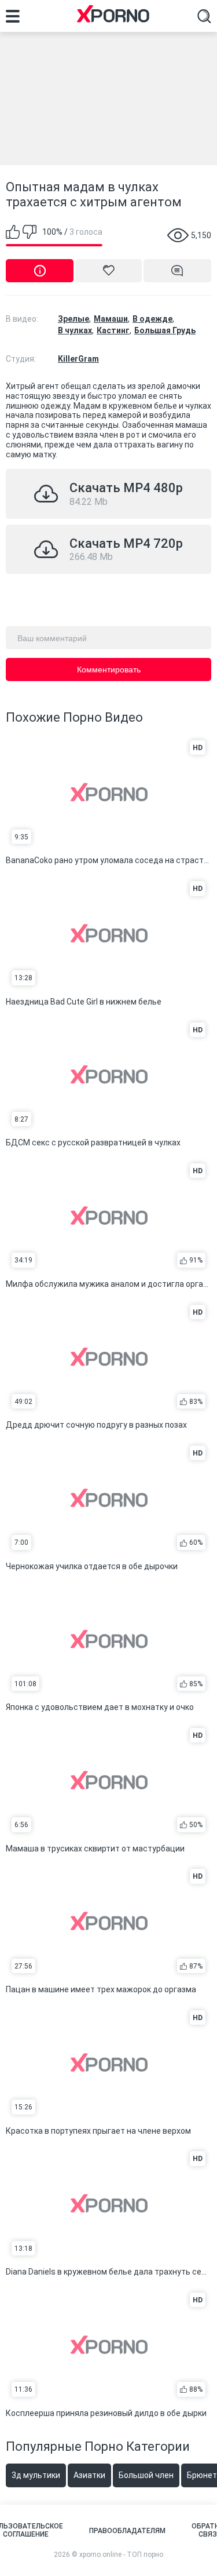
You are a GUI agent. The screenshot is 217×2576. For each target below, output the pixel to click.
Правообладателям (127, 2531)
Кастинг (113, 330)
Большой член (146, 2475)
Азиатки (89, 2475)
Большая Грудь (165, 330)
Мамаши (111, 319)
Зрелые (73, 319)
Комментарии (177, 271)
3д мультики (36, 2475)
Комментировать (109, 670)
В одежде (152, 319)
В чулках (75, 330)
